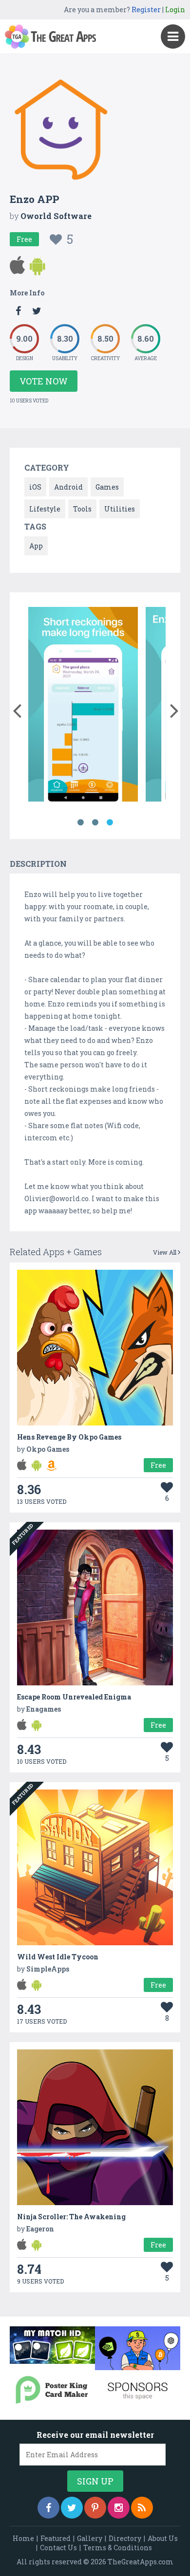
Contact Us (58, 2548)
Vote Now (44, 381)
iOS (35, 487)
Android (68, 487)
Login (175, 9)
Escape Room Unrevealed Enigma (74, 1697)
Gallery (90, 2538)
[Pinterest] (95, 2508)
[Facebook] (48, 2508)
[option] (83, 706)
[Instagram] (119, 2508)
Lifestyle (45, 509)
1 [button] (80, 822)
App (36, 546)
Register (146, 9)
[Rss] (142, 2508)
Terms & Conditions (118, 2548)
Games (107, 487)
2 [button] (95, 822)
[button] (17, 709)
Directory (125, 2538)
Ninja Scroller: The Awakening (71, 2217)
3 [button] (110, 822)
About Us (163, 2538)
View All (165, 1252)
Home (23, 2538)
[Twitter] (72, 2508)
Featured (56, 2538)
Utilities (120, 509)
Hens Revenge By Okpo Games (69, 1437)
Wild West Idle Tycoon (58, 1957)
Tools (82, 509)
